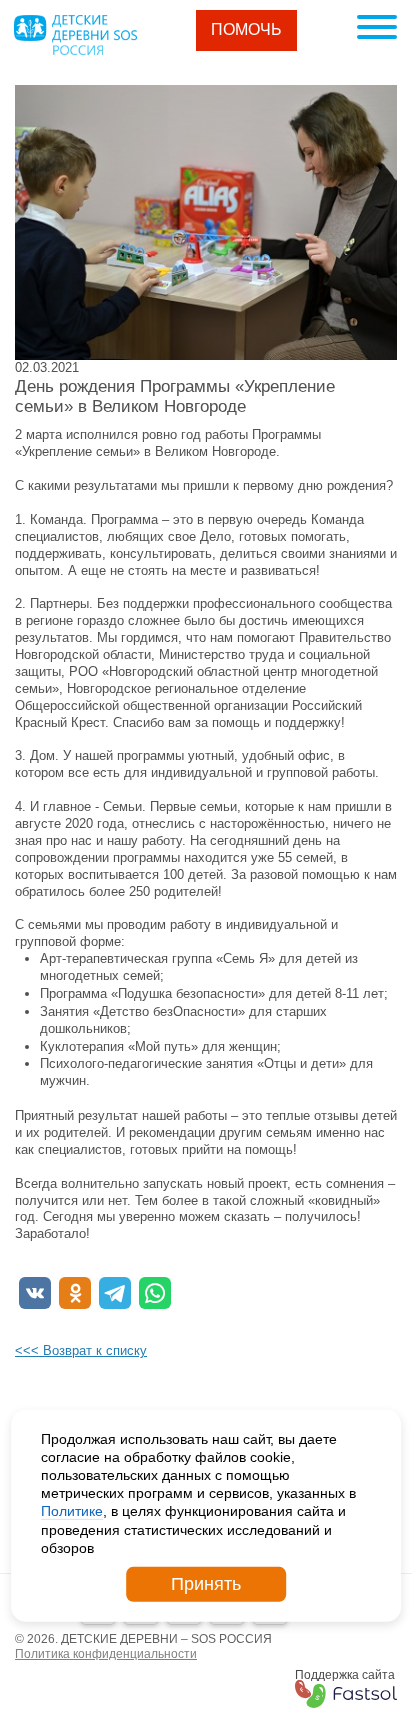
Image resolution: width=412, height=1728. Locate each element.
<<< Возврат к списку (81, 1350)
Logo (75, 35)
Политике (72, 1511)
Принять (206, 1584)
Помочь (246, 29)
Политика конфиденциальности (106, 1654)
